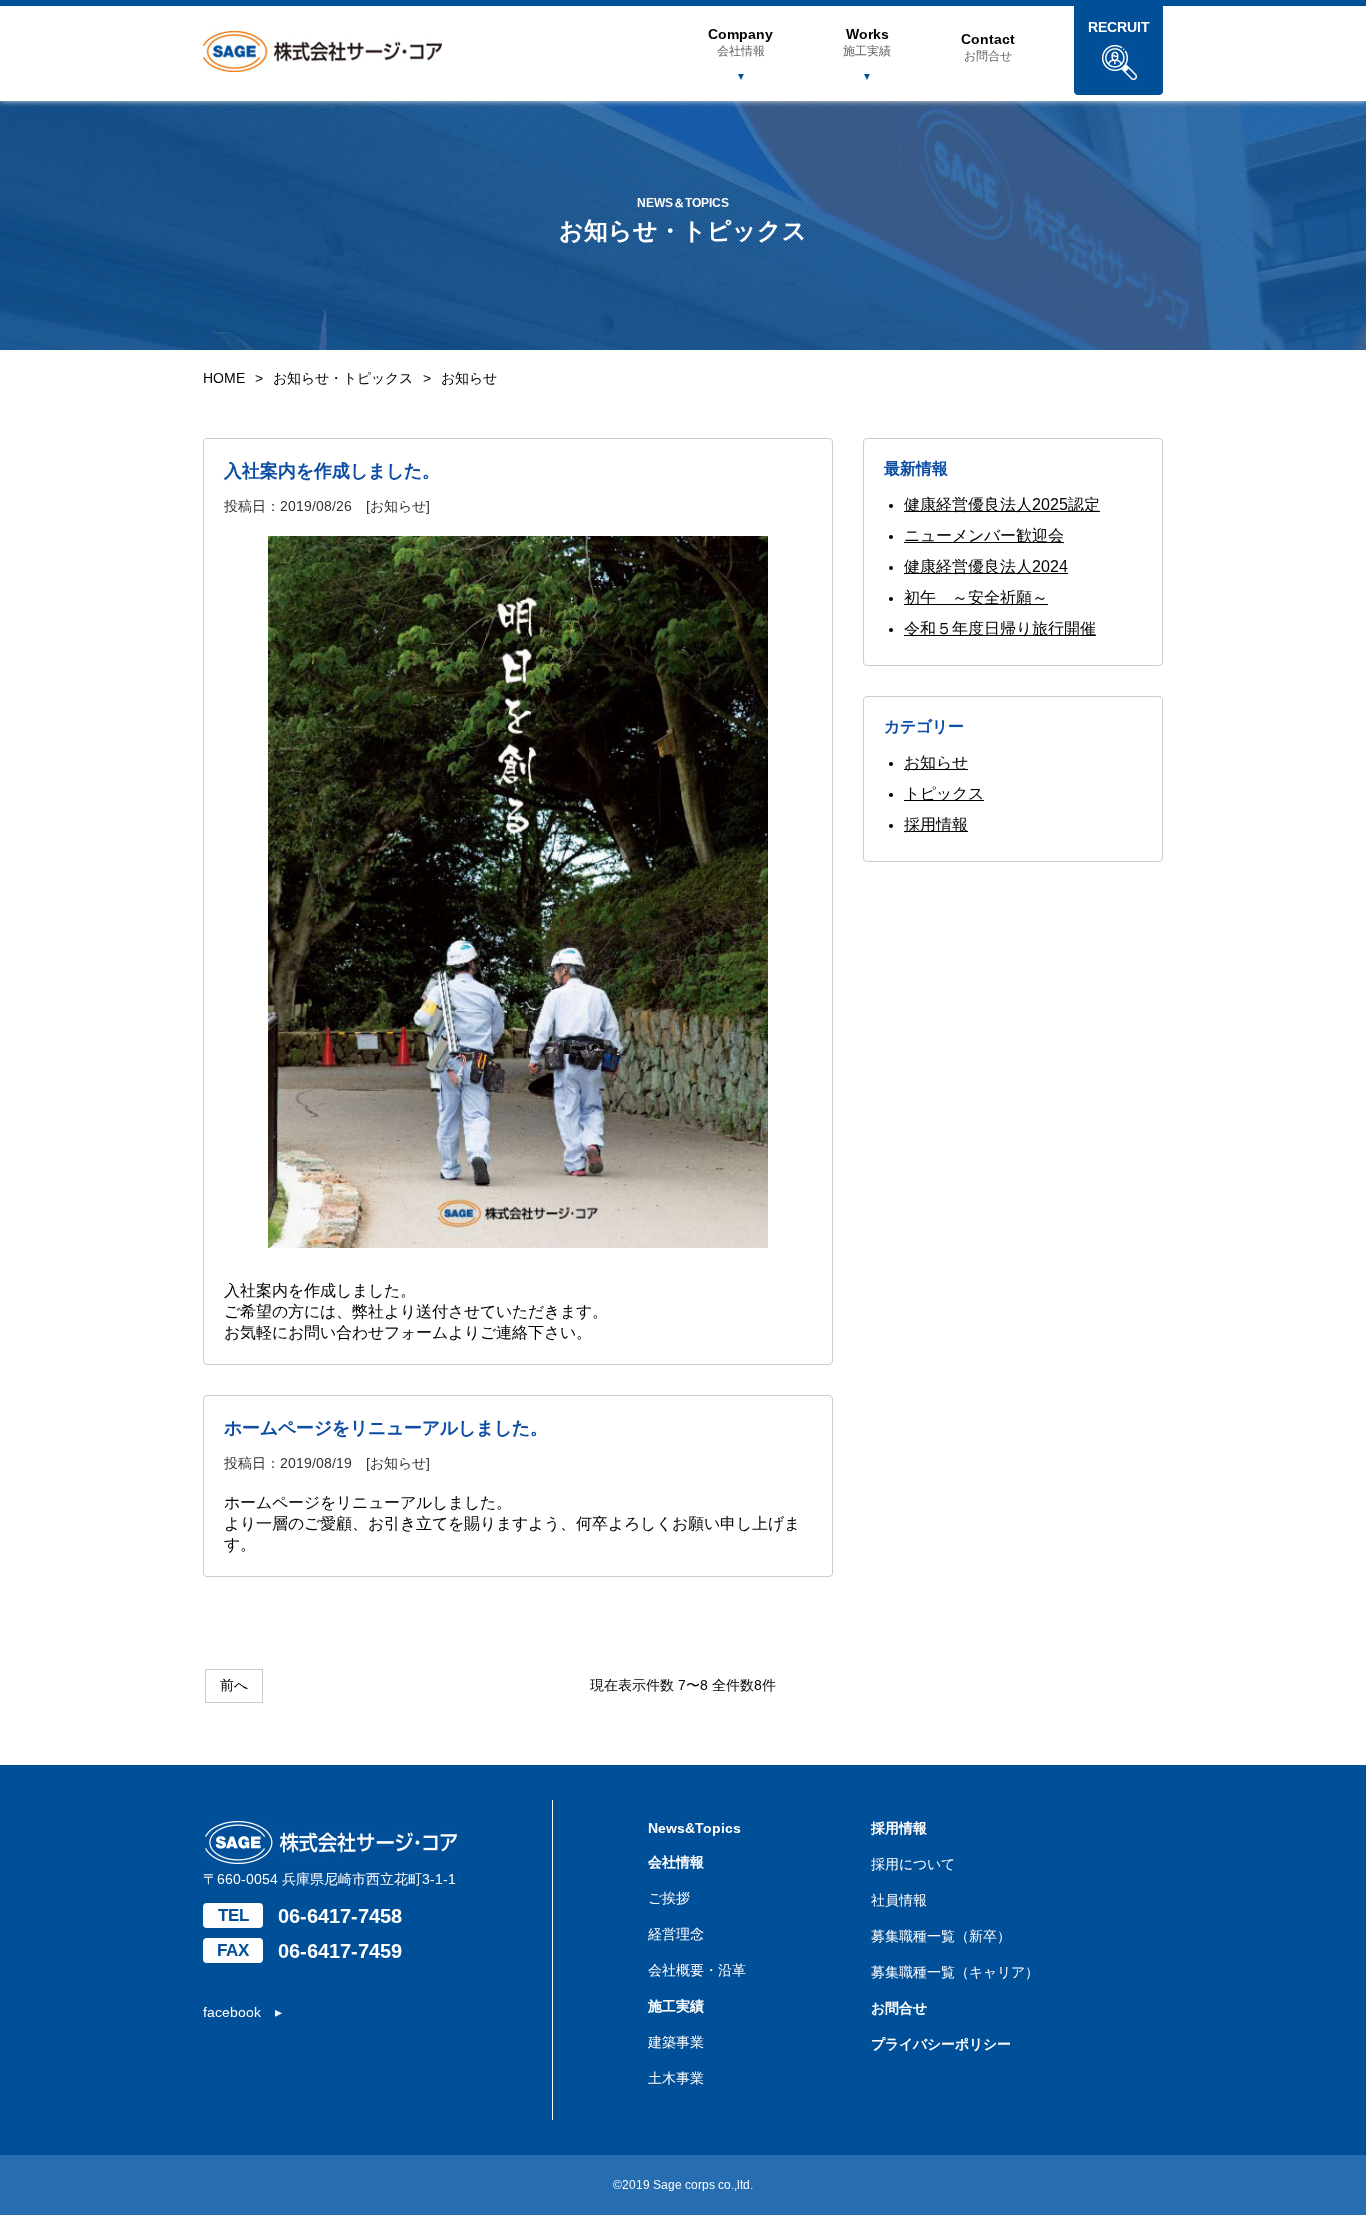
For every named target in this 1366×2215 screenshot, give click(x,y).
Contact (988, 47)
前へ (234, 1685)
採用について (913, 1864)
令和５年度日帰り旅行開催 (1000, 628)
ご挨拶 (669, 1898)
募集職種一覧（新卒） (941, 1936)
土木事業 (676, 2078)
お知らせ (936, 762)
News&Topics (694, 1828)
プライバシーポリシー (941, 2044)
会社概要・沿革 (697, 1970)
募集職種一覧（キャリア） (955, 1972)
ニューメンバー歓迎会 (984, 535)
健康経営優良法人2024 (986, 566)
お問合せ (899, 2008)
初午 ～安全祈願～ (976, 597)
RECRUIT (1119, 27)
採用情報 (936, 824)
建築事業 (676, 2042)
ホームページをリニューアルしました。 (386, 1428)
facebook (232, 2012)
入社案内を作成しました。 (332, 471)
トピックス (944, 793)
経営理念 (676, 1934)
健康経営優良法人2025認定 (1002, 504)
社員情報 (899, 1900)
